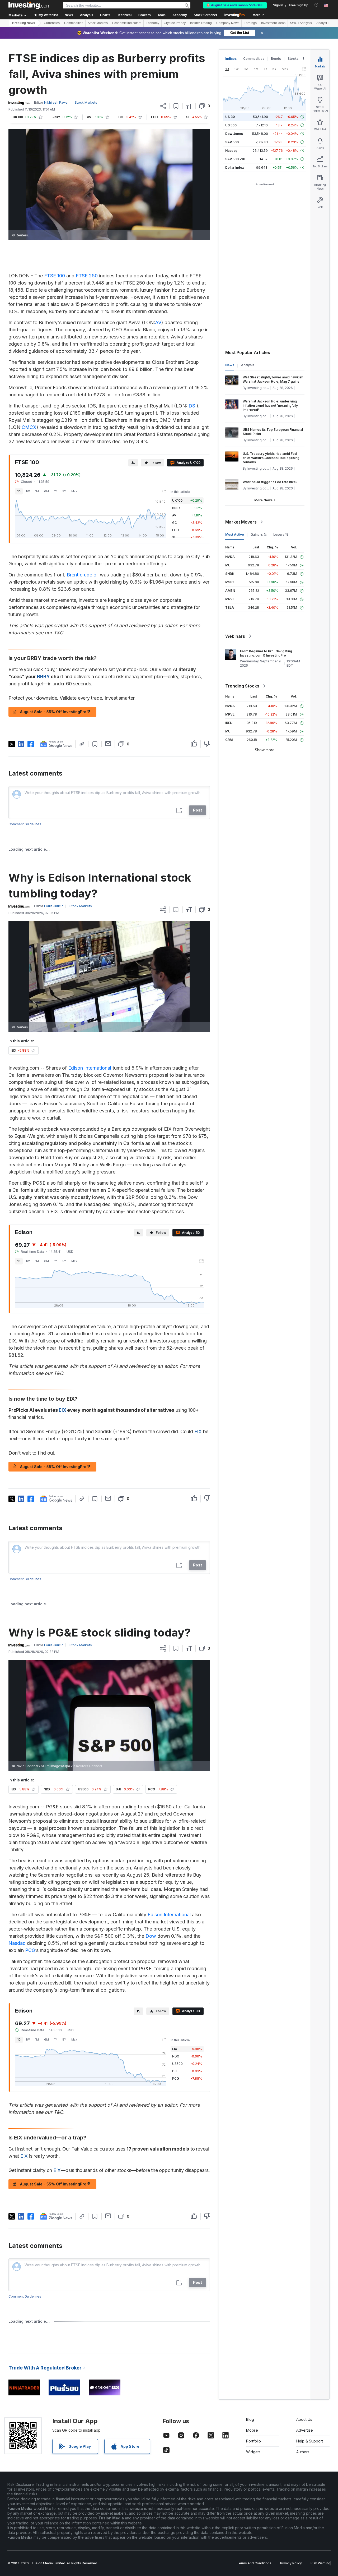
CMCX (29, 427)
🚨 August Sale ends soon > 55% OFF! (235, 5)
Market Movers (241, 522)
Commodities (74, 23)
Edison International (90, 1068)
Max (74, 491)
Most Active (235, 535)
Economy (152, 23)
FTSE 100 (55, 276)
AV (158, 322)
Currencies (52, 23)
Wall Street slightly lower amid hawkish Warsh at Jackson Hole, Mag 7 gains (273, 379)
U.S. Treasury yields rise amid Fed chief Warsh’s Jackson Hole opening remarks (271, 458)
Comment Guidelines (25, 824)
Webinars (235, 636)
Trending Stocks (242, 686)
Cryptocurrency (175, 23)
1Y (56, 491)
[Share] (163, 106)
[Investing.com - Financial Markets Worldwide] (29, 5)
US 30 (230, 117)
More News (263, 500)
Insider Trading (201, 23)
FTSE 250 (87, 276)
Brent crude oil (83, 575)
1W (28, 491)
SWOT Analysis (301, 23)
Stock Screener (206, 15)
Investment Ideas (273, 23)
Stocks (293, 59)
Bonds (276, 59)
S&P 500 (232, 142)
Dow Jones (234, 134)
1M (37, 491)
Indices (231, 59)
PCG (30, 1950)
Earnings (250, 23)
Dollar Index (235, 168)
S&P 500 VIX (235, 159)
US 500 (231, 125)
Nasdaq (17, 1943)
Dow (151, 1936)
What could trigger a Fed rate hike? (270, 482)
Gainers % (259, 535)
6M (46, 491)
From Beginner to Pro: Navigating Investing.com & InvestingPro (266, 653)
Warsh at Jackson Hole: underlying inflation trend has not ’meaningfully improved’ (270, 405)
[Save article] (176, 106)
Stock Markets (98, 23)
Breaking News (24, 23)
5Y (64, 491)
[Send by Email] (108, 744)
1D (19, 491)
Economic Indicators (127, 23)
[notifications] (316, 5)
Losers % (281, 535)
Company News (228, 23)
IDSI (192, 406)
